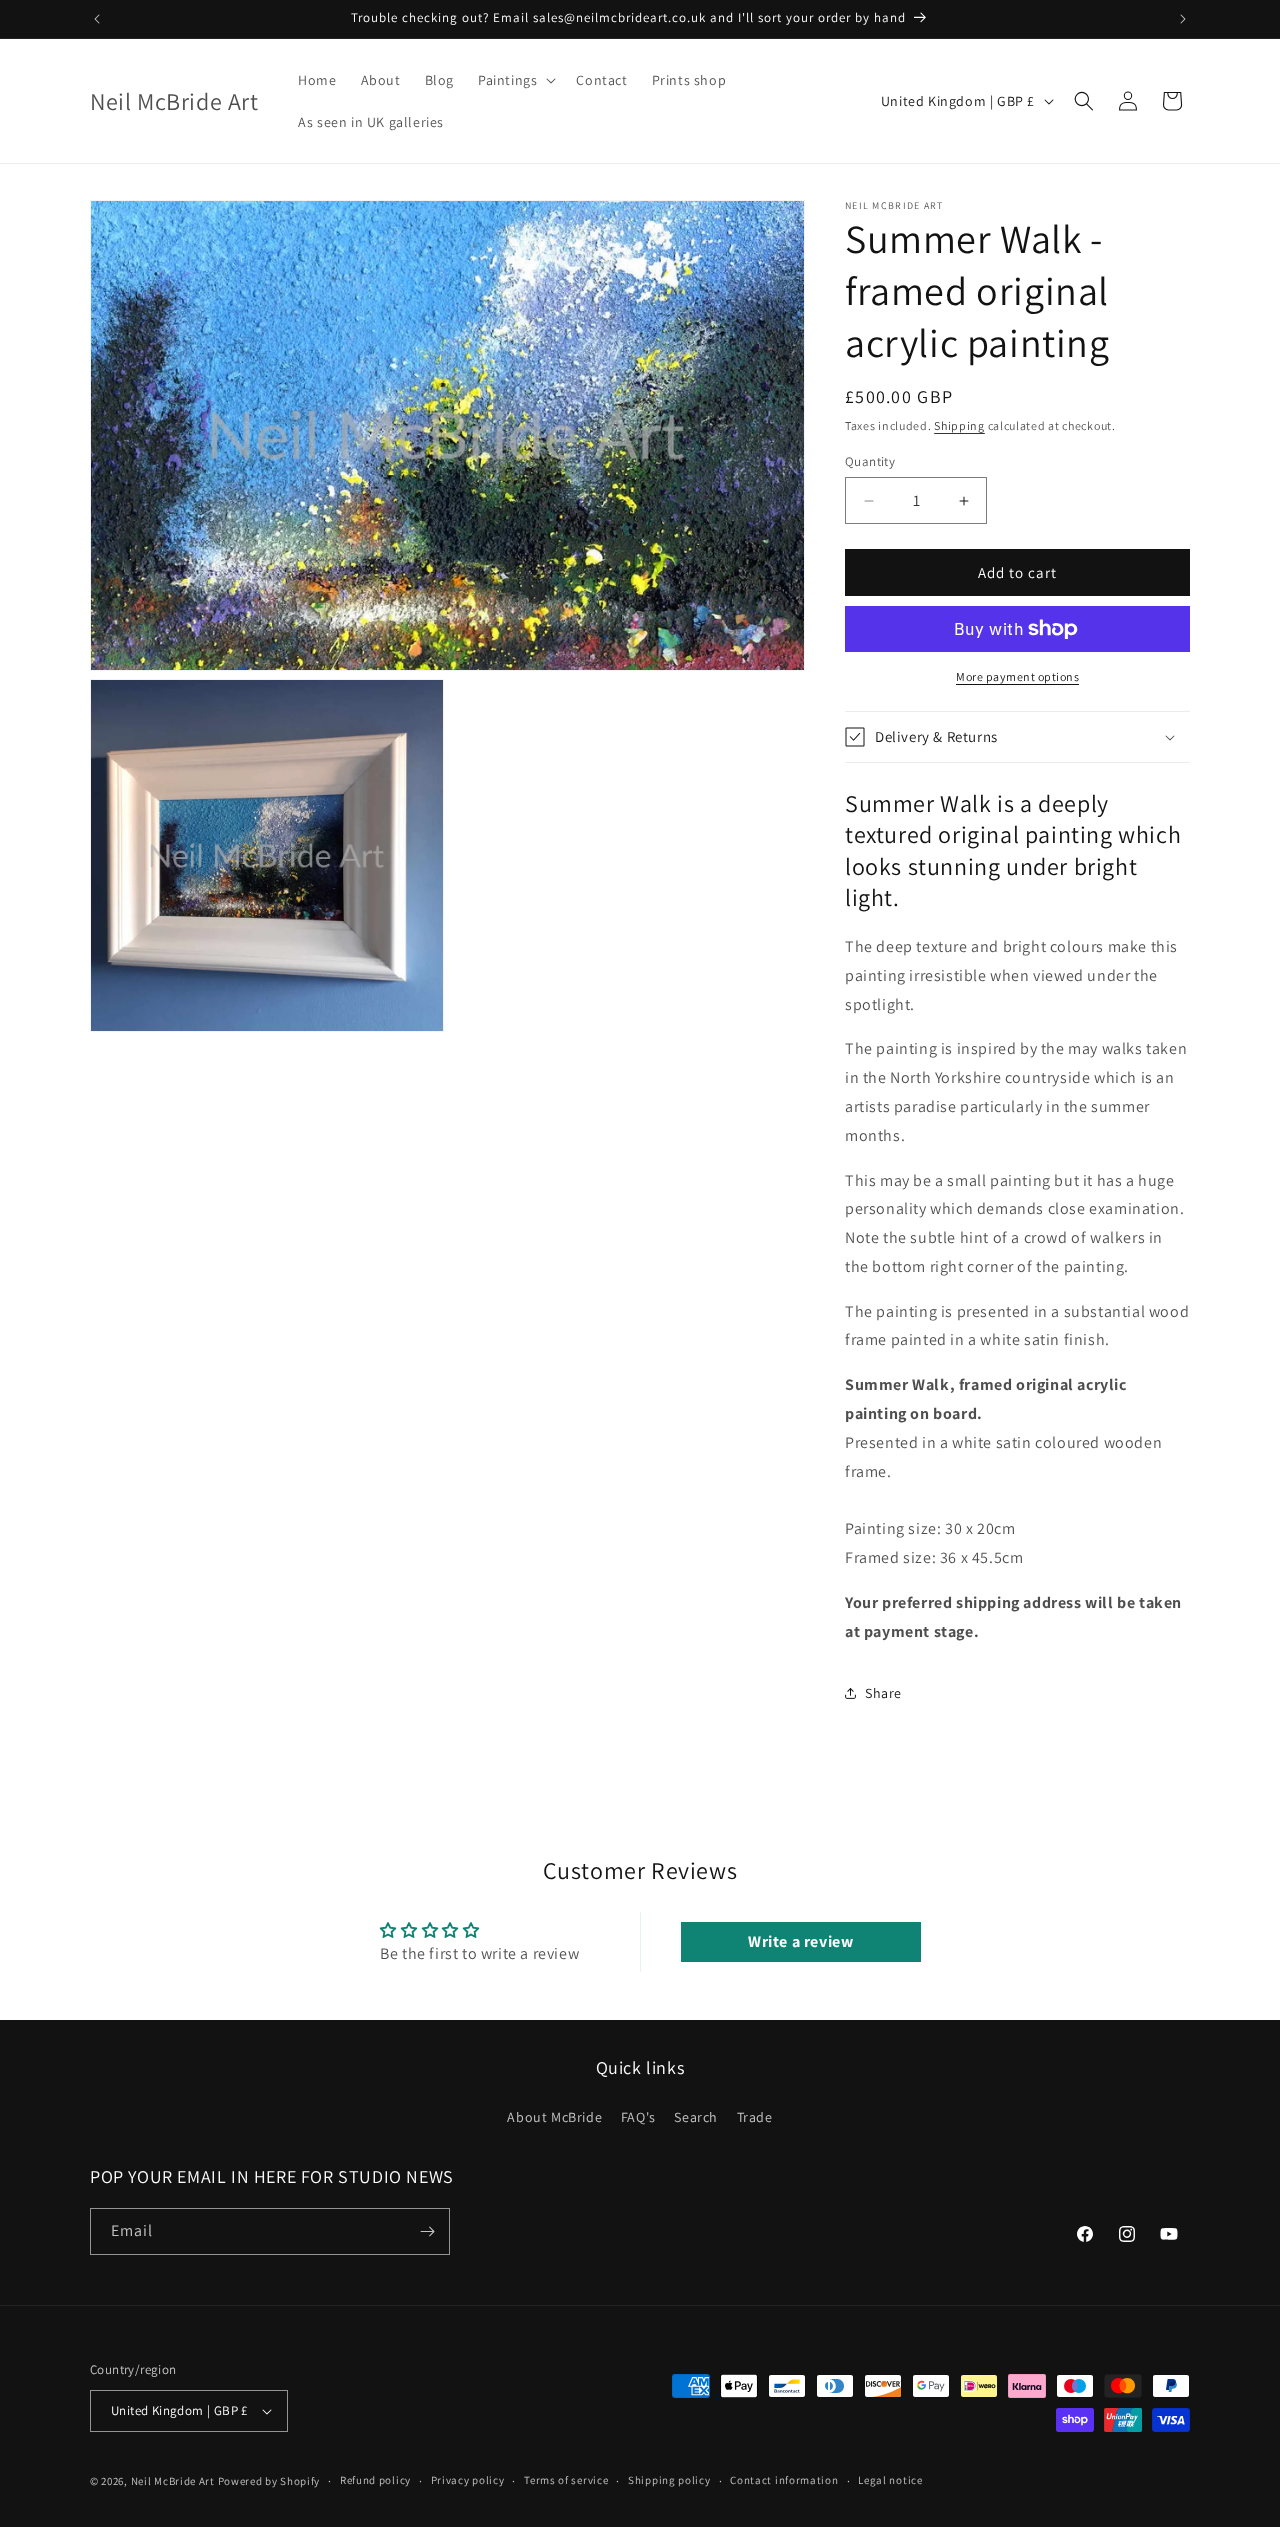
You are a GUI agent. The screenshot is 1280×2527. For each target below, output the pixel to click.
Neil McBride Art (173, 2481)
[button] (515, 80)
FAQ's (638, 2117)
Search (696, 2117)
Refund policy (375, 2480)
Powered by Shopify (269, 2481)
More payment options (1017, 676)
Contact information (784, 2480)
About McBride (554, 2117)
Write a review (800, 1941)
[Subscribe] (427, 2231)
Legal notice (890, 2480)
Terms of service (566, 2480)
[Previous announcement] (97, 19)
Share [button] (883, 1693)
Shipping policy (669, 2480)
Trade (755, 2117)
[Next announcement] (1183, 19)
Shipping (959, 425)
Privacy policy (468, 2480)
